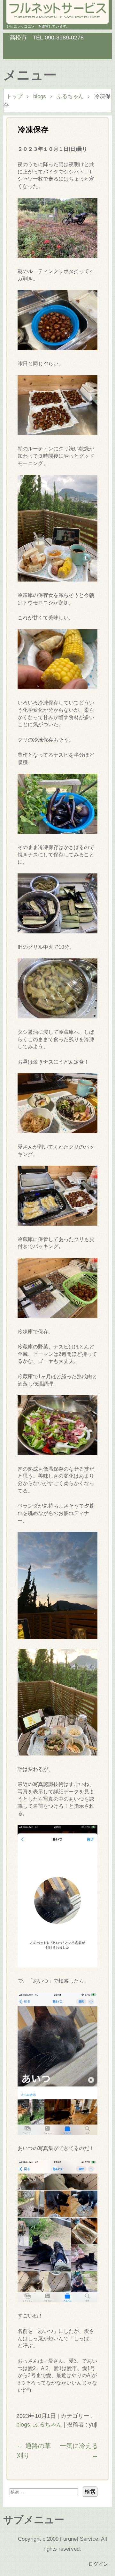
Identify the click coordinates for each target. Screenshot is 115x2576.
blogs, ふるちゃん (39, 2424)
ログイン (98, 2564)
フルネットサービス (57, 10)
